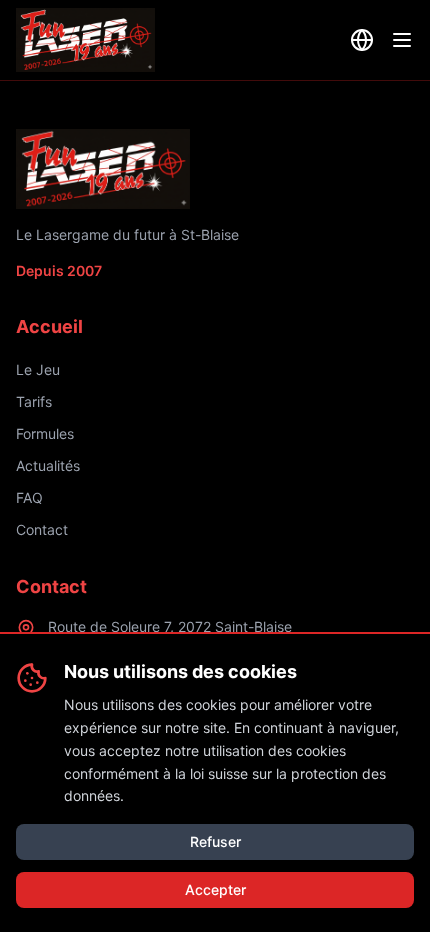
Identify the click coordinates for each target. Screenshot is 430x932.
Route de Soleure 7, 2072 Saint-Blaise (170, 626)
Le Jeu (38, 369)
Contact (42, 529)
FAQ (29, 497)
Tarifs (34, 401)
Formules (45, 433)
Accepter (215, 889)
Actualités (48, 465)
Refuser (215, 841)
